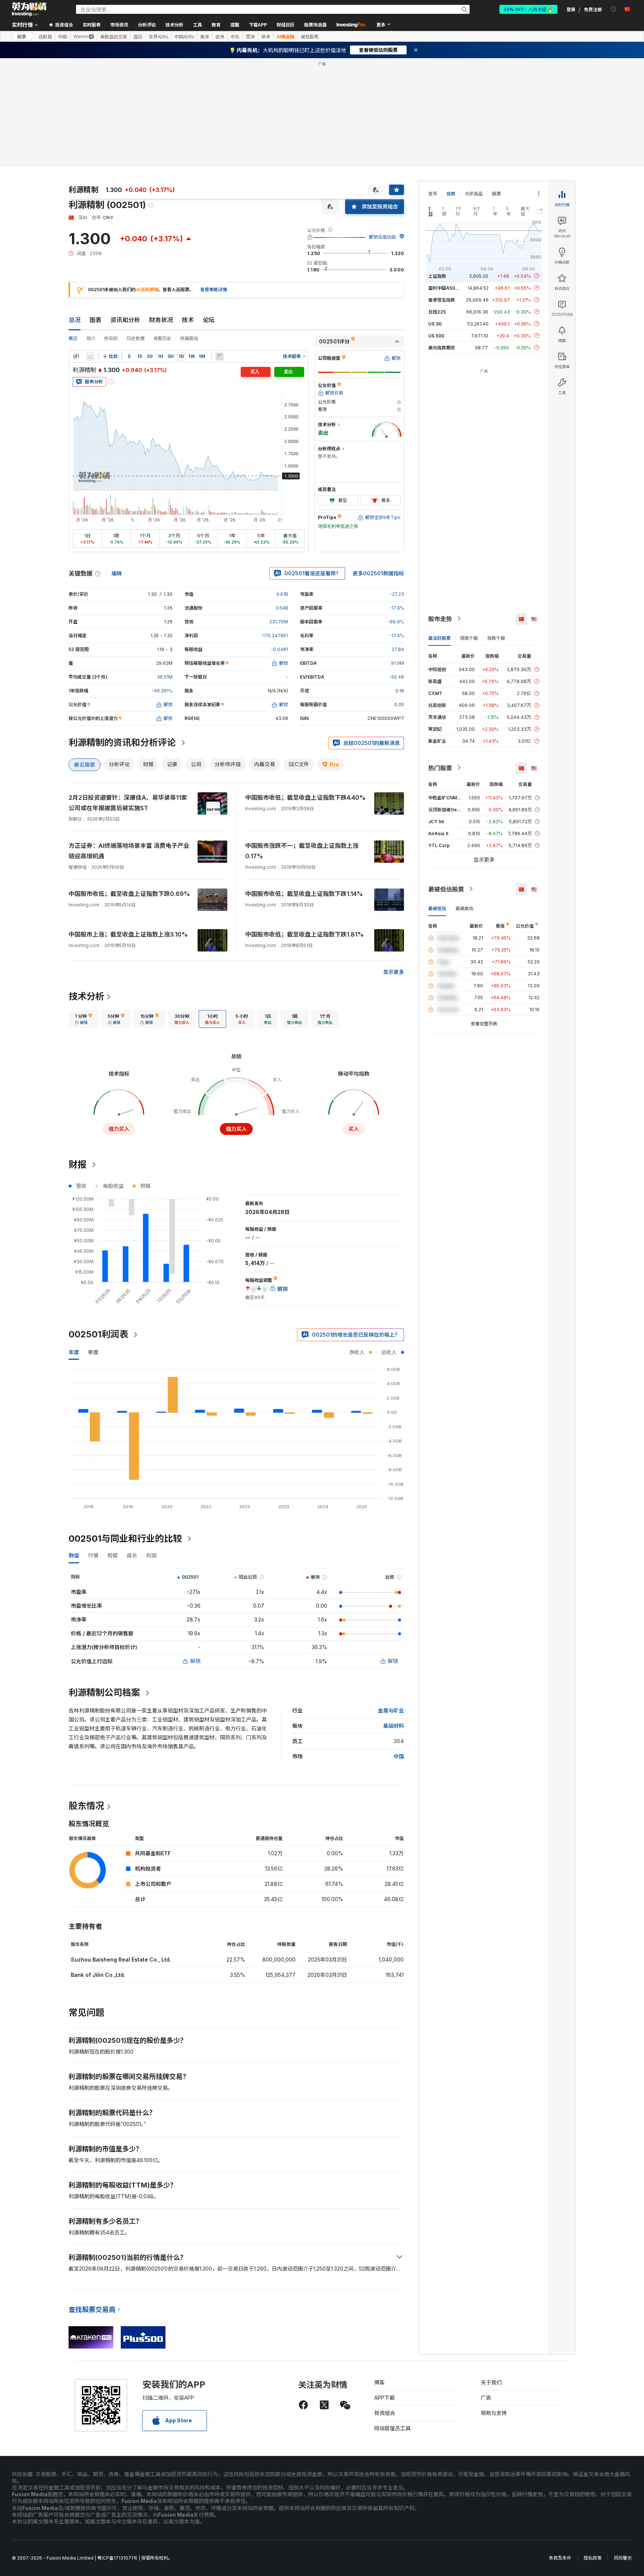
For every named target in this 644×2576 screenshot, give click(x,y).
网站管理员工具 (392, 2428)
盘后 (138, 37)
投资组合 (385, 2413)
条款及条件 (560, 2558)
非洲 (266, 37)
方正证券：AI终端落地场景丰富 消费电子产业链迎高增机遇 (129, 851)
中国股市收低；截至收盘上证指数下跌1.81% (304, 934)
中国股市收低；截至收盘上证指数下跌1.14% (304, 894)
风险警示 (623, 2558)
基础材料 (394, 1726)
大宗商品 (474, 194)
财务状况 (161, 320)
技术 (188, 320)
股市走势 (440, 619)
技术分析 (86, 996)
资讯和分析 (125, 320)
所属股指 (189, 338)
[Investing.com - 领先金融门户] (29, 9)
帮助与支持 (494, 2413)
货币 (433, 194)
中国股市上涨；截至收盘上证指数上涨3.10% (128, 934)
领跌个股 (496, 638)
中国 (63, 37)
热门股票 (440, 768)
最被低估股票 (446, 889)
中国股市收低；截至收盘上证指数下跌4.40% (305, 798)
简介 (91, 338)
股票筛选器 (315, 24)
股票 (22, 36)
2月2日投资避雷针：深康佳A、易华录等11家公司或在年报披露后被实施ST (128, 803)
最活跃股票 (439, 638)
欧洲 (220, 37)
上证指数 (437, 276)
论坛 (209, 320)
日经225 (437, 312)
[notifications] (614, 9)
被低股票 (310, 37)
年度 (74, 1352)
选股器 (45, 37)
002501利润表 (98, 1334)
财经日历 (285, 24)
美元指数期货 (442, 347)
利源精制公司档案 (104, 1693)
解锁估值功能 (382, 237)
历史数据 (136, 338)
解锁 (195, 1661)
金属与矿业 (391, 1710)
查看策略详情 (214, 290)
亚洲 (250, 37)
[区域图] (90, 356)
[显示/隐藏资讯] (220, 356)
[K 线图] (76, 356)
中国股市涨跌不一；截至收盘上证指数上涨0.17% (302, 851)
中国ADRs (184, 37)
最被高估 (464, 908)
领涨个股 (469, 638)
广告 (486, 2398)
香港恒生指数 (442, 300)
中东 (235, 37)
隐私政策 (593, 2558)
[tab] (83, 1019)
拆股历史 (162, 338)
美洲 (205, 37)
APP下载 (384, 2398)
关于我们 (491, 2382)
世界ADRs (158, 37)
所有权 (111, 338)
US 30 (435, 323)
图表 (95, 320)
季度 (93, 1352)
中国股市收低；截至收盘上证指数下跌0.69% (129, 894)
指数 (451, 194)
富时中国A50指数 (446, 288)
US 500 (436, 335)
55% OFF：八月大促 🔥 (528, 9)
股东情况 (86, 1806)
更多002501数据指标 (378, 573)
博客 (379, 2382)
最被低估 (437, 908)
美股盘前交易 (114, 37)
